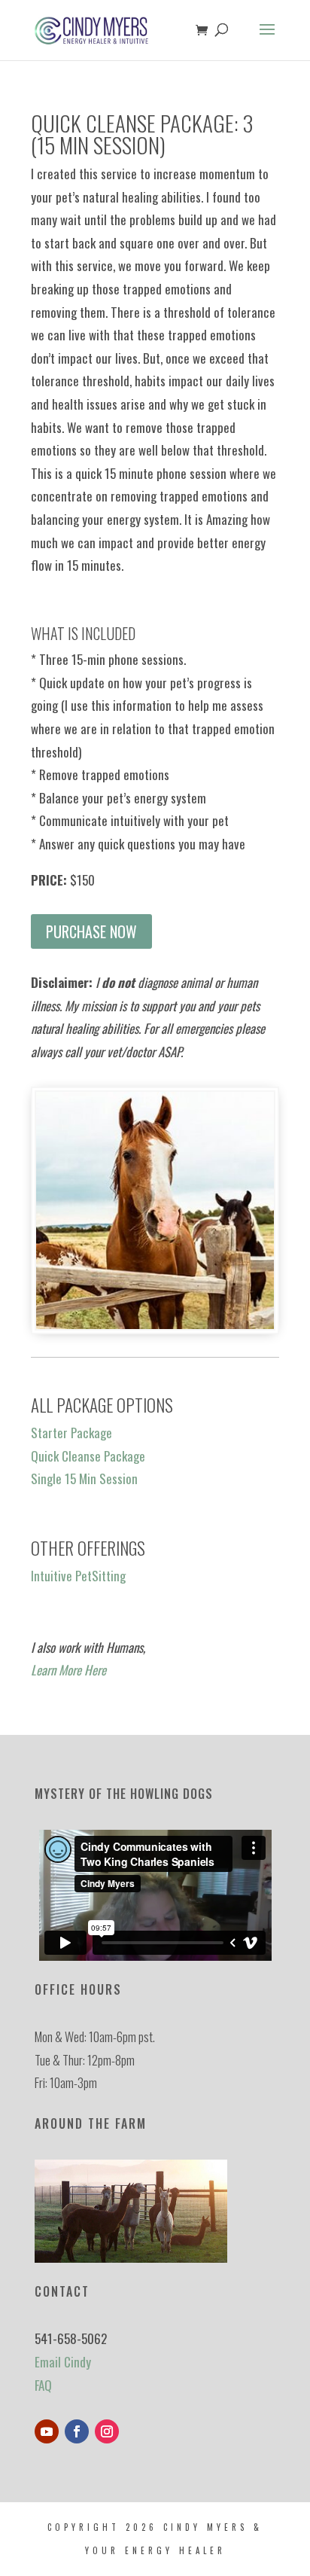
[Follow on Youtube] (47, 2431)
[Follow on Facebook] (77, 2431)
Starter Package (71, 1433)
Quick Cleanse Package (88, 1456)
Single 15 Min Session (84, 1479)
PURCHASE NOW (91, 931)
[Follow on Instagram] (107, 2431)
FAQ (43, 2385)
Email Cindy (63, 2362)
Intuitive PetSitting (78, 1576)
